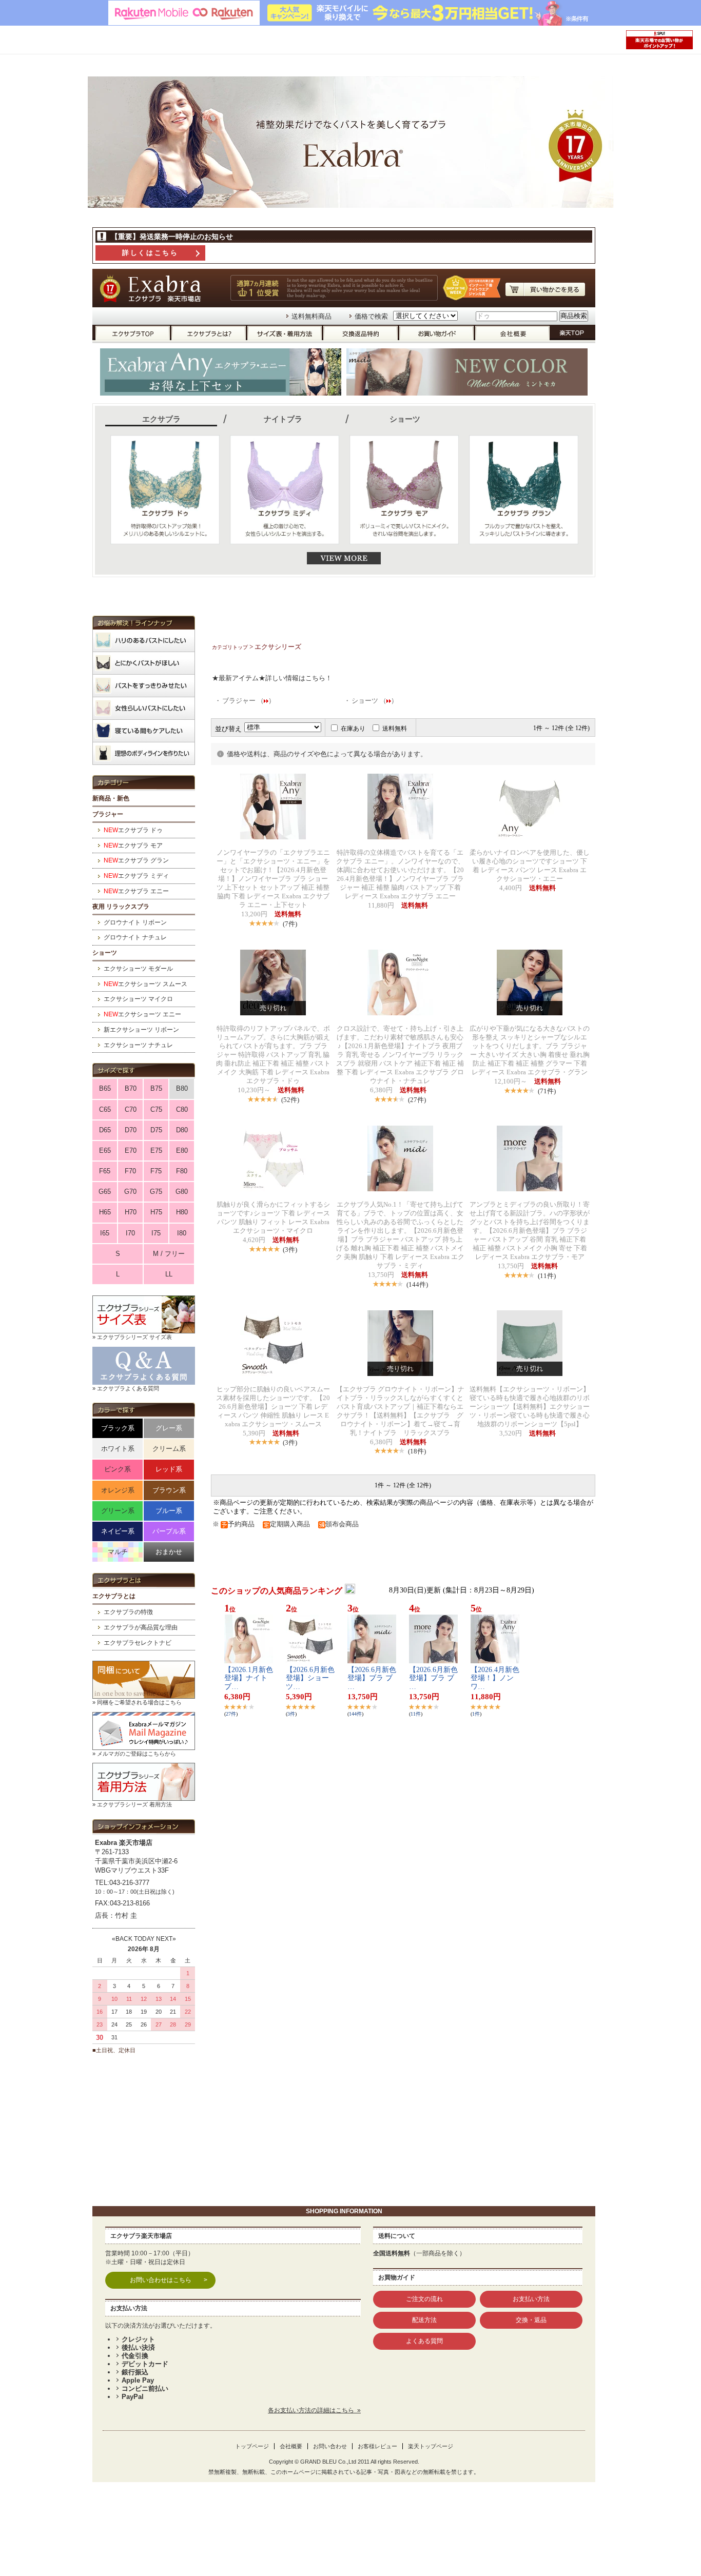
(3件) (290, 1250)
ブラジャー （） (249, 701)
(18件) (417, 1451)
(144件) (417, 1284)
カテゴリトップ (230, 647)
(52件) (290, 1100)
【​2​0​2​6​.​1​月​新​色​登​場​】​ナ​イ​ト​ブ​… (249, 1678)
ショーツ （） (375, 701)
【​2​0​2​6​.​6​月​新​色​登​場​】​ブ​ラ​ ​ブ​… (372, 1678)
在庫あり (353, 729)
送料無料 (395, 729)
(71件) (547, 1091)
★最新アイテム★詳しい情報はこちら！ (272, 678)
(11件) (547, 1276)
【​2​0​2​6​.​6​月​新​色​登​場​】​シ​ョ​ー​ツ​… (310, 1678)
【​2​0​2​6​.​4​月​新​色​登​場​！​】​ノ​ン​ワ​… (495, 1678)
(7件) (290, 924)
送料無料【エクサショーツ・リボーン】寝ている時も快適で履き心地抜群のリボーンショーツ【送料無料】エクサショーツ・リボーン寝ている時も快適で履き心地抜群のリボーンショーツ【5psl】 (530, 1407)
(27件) (417, 1100)
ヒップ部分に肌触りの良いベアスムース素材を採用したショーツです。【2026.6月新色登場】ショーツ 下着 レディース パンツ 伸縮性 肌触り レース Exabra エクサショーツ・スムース (273, 1407)
